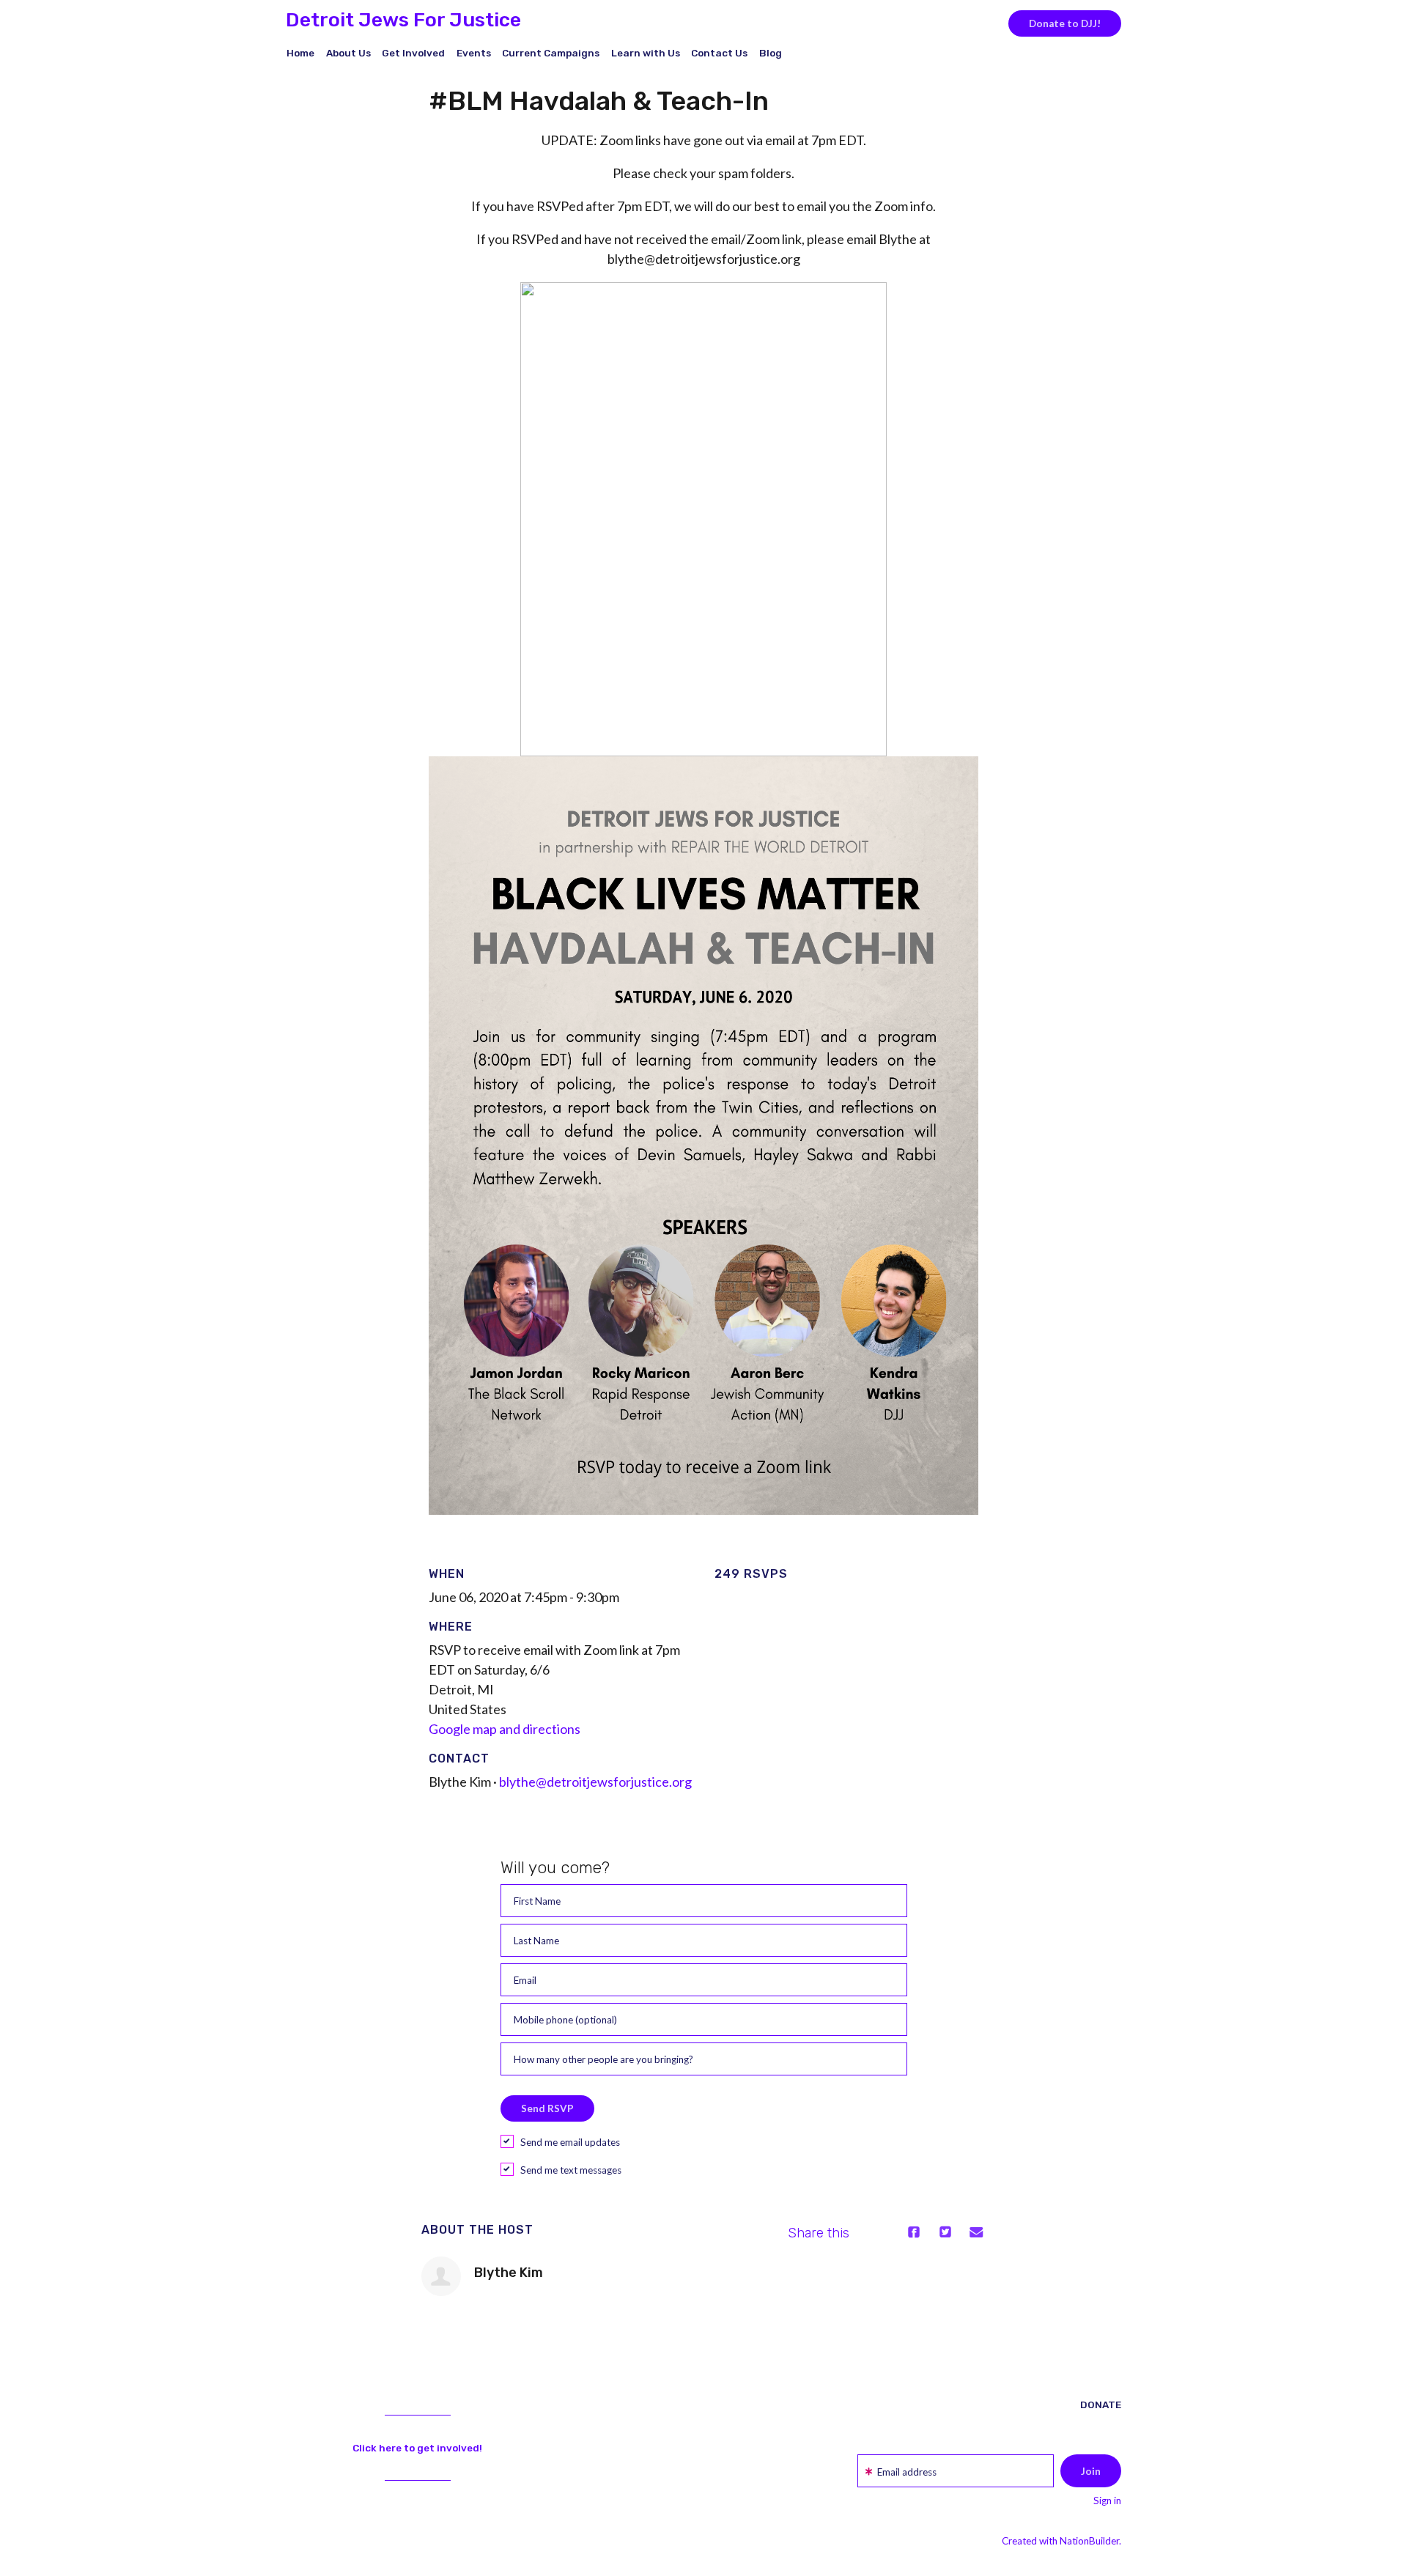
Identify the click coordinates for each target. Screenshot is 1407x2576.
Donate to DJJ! (1065, 23)
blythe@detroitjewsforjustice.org (595, 1782)
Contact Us (719, 53)
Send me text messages (571, 2170)
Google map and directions (505, 1729)
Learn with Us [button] (646, 53)
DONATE (1101, 2405)
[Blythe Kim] (441, 2276)
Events (474, 53)
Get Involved (413, 53)
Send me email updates (570, 2142)
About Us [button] (348, 53)
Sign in (1107, 2501)
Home (300, 53)
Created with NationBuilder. (1061, 2541)
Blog (771, 53)
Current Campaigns (551, 53)
